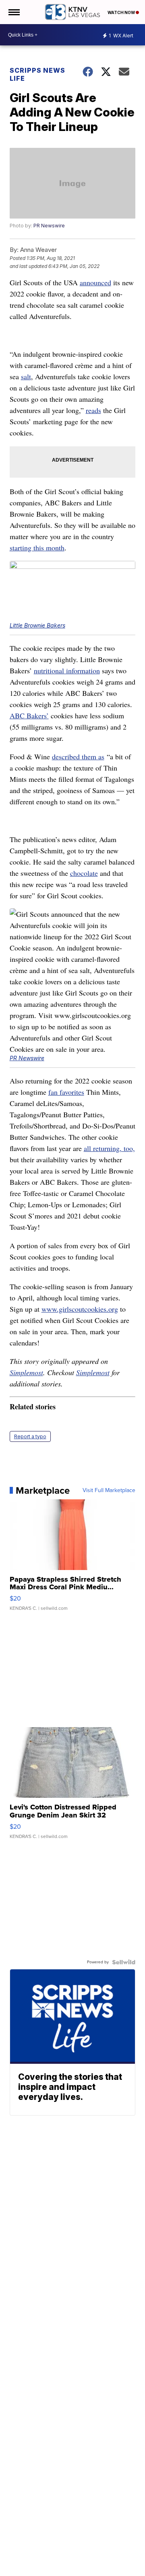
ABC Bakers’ (29, 716)
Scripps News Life (37, 74)
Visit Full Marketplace (109, 1490)
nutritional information (67, 671)
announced (95, 282)
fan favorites (66, 1092)
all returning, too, (109, 1148)
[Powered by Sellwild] (124, 1962)
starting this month (37, 548)
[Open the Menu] (13, 12)
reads (93, 410)
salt (26, 376)
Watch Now (122, 12)
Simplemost (26, 1372)
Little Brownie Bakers (37, 625)
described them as (78, 756)
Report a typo (30, 1436)
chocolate (84, 873)
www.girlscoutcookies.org (80, 1309)
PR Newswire (49, 226)
